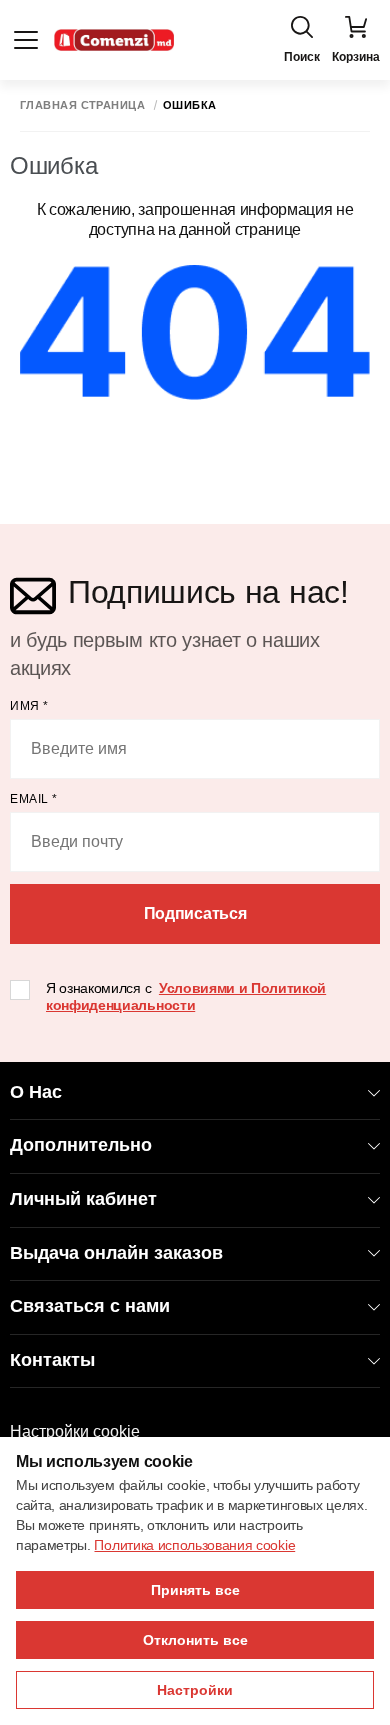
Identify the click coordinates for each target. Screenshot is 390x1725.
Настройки (195, 1690)
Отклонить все (195, 1640)
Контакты (52, 1360)
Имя (29, 706)
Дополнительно (81, 1145)
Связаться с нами (90, 1306)
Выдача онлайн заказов (116, 1253)
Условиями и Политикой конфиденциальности (186, 996)
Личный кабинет (83, 1199)
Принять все (195, 1590)
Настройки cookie (75, 1431)
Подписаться (195, 913)
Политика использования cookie (194, 1545)
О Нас (36, 1092)
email (34, 799)
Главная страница (82, 105)
